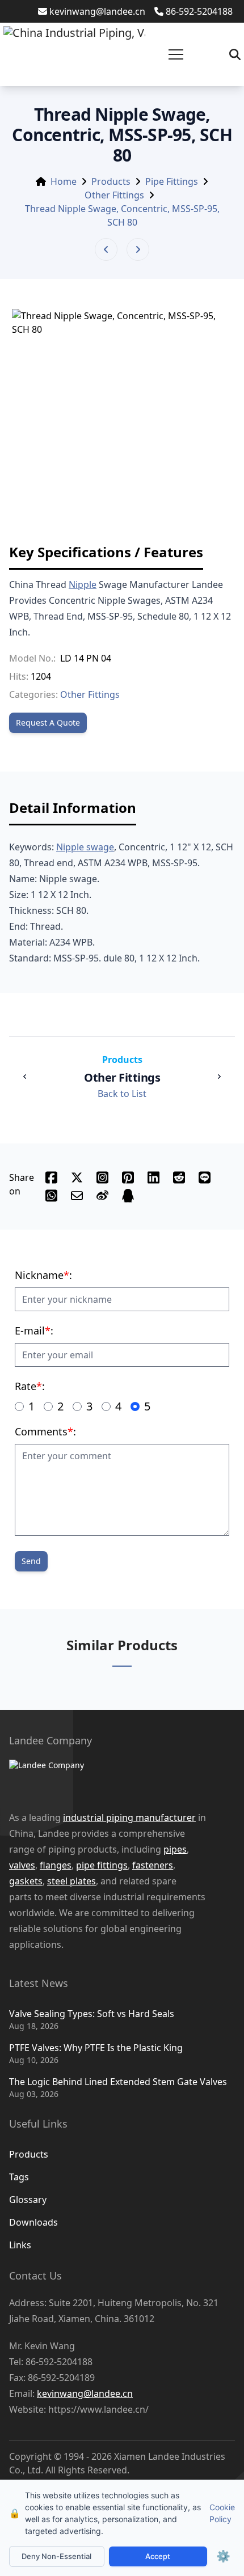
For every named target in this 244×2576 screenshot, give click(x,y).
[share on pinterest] (128, 1177)
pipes (175, 1849)
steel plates (71, 1881)
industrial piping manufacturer (129, 1817)
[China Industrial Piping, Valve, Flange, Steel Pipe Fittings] (74, 54)
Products (111, 181)
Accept (158, 2556)
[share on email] (77, 1196)
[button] (176, 54)
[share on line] (205, 1177)
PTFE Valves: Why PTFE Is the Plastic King (96, 2048)
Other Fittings (114, 195)
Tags (19, 2177)
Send (31, 1561)
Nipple (83, 584)
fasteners (153, 1865)
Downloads (33, 2222)
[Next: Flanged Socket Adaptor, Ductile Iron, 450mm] (138, 249)
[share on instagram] (102, 1177)
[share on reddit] (179, 1177)
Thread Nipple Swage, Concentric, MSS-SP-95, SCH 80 (122, 215)
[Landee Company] (111, 1779)
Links (20, 2245)
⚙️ (223, 2556)
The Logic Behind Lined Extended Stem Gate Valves (118, 2082)
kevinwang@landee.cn (97, 11)
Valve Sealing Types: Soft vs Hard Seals (92, 2014)
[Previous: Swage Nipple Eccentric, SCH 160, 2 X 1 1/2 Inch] (106, 249)
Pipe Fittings (172, 181)
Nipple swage (85, 847)
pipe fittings (102, 1865)
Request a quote (48, 723)
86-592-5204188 (199, 11)
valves (22, 1865)
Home (64, 181)
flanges (56, 1865)
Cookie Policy (222, 2513)
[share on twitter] (77, 1177)
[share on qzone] (128, 1196)
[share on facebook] (51, 1177)
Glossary (28, 2200)
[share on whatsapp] (51, 1196)
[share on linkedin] (153, 1177)
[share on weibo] (102, 1196)
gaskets (26, 1881)
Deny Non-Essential (56, 2556)
